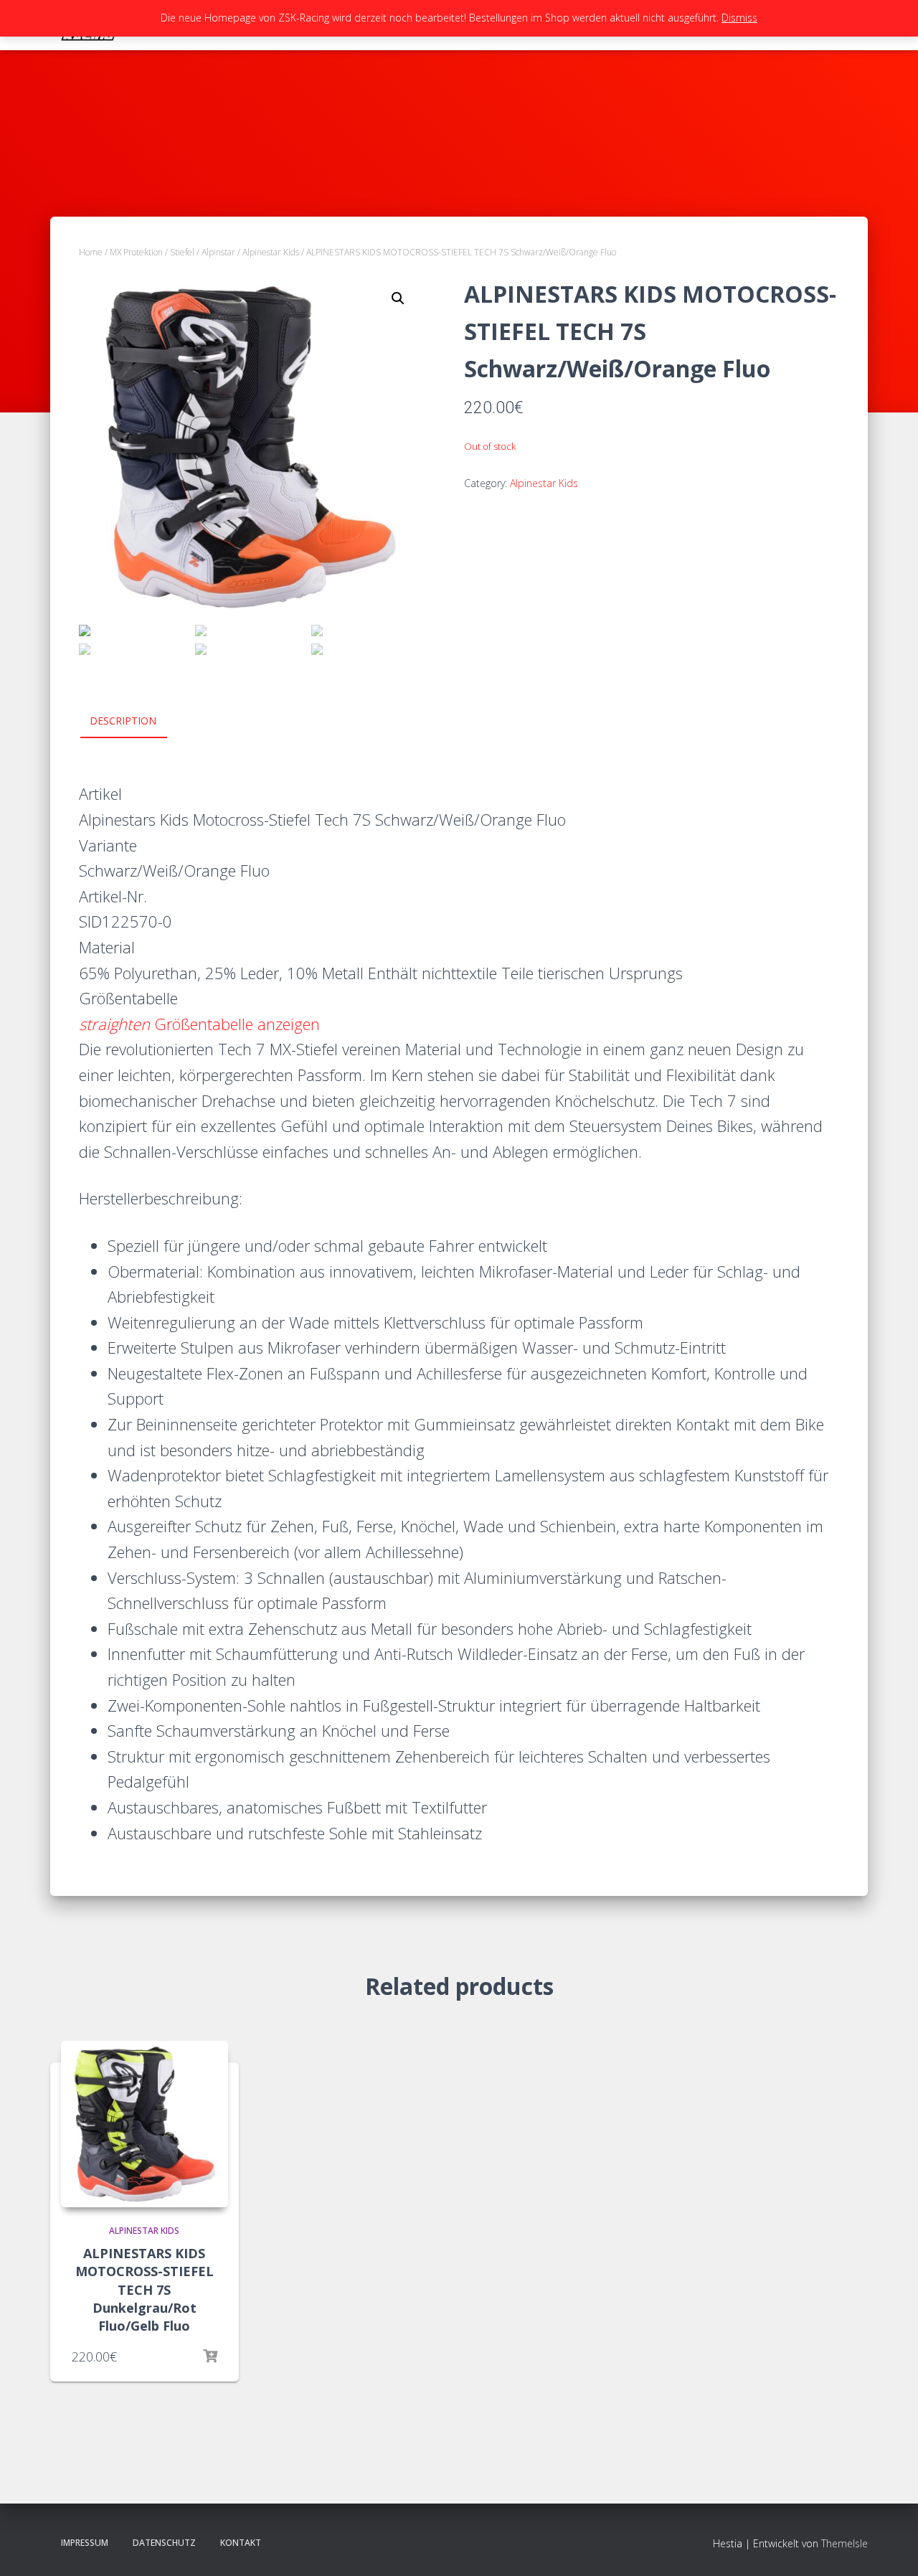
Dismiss (739, 18)
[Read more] (210, 2356)
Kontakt (241, 2543)
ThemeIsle (844, 2543)
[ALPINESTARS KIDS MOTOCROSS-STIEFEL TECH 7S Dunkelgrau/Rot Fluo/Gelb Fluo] (145, 2124)
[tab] (134, 722)
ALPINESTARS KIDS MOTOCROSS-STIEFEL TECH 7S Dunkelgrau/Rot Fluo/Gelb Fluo (145, 2289)
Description (123, 721)
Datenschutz (164, 2543)
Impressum (85, 2543)
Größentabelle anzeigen (199, 1024)
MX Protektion (136, 252)
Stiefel (182, 252)
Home (91, 252)
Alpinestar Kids (271, 252)
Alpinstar (218, 252)
